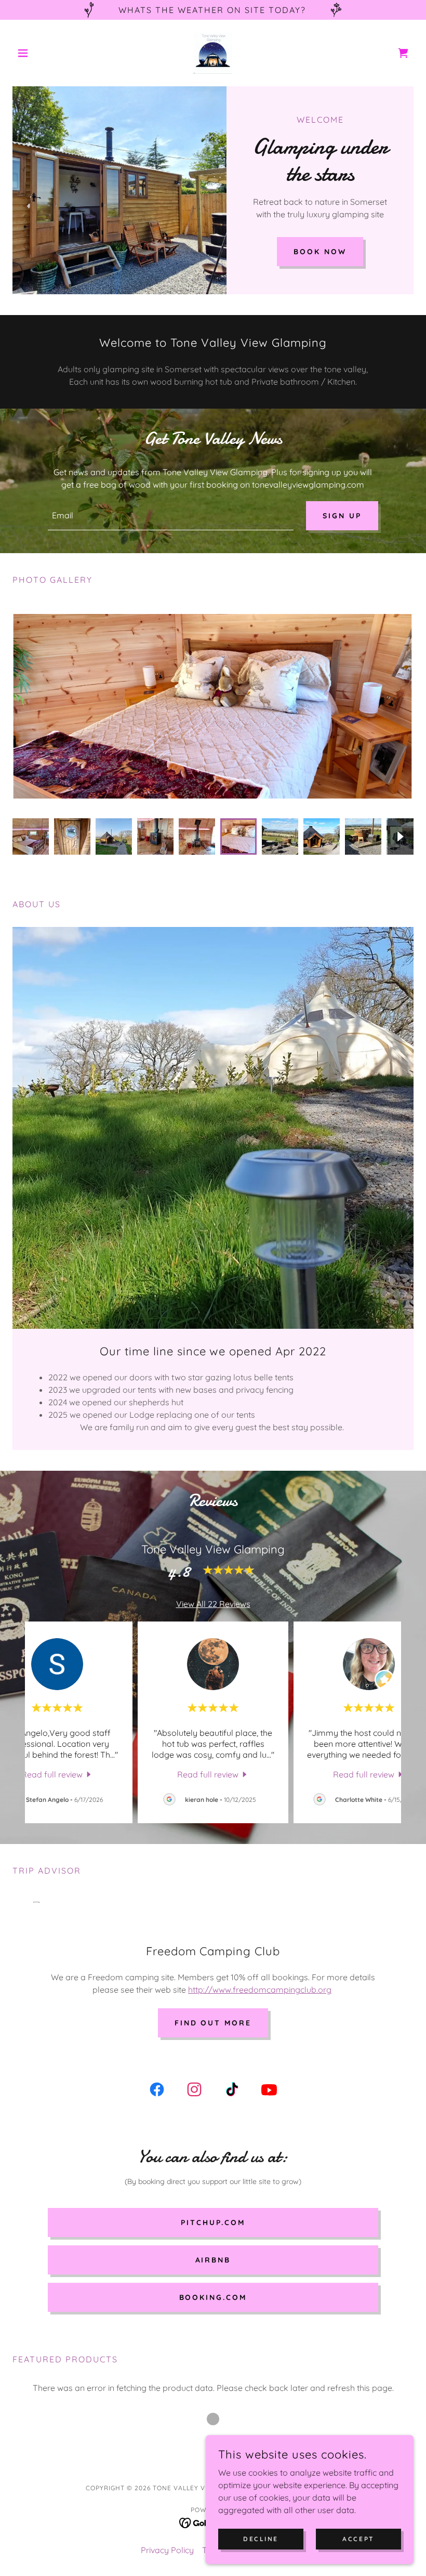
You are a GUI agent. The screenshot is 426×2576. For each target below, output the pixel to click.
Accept (358, 2539)
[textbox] (170, 516)
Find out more (213, 2023)
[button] (43, 53)
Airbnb (213, 2260)
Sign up (342, 516)
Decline (261, 2539)
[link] (213, 53)
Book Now (320, 252)
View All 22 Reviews (213, 1604)
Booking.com (213, 2297)
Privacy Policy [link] (167, 2550)
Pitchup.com (213, 2222)
